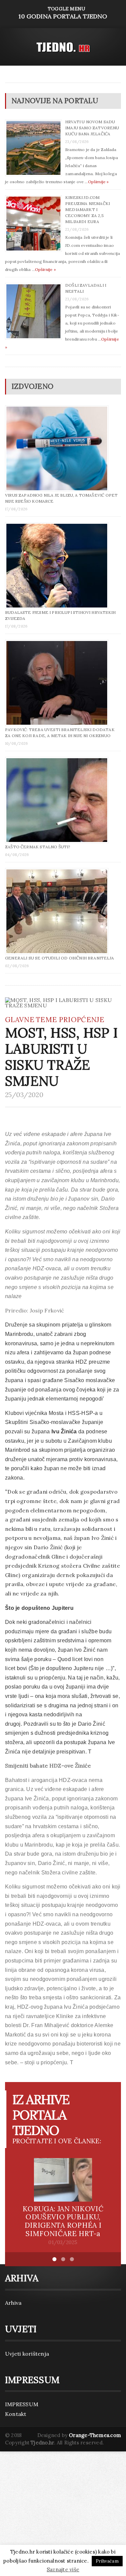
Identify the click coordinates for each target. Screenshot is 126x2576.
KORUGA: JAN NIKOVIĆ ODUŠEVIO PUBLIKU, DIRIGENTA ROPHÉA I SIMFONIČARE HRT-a (63, 2221)
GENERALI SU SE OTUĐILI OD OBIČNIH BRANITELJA (59, 958)
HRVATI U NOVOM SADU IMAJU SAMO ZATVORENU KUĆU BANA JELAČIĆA (92, 128)
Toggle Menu (63, 13)
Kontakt (16, 2414)
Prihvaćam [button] (107, 2561)
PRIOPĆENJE (81, 1020)
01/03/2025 (63, 2242)
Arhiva (13, 2303)
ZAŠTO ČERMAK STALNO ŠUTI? (38, 847)
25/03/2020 (24, 1095)
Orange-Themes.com (95, 2435)
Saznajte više (63, 2569)
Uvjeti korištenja (27, 2354)
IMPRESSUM (22, 2404)
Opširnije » (98, 182)
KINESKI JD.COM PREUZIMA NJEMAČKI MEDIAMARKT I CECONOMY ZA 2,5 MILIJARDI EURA (88, 209)
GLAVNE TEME (31, 1020)
